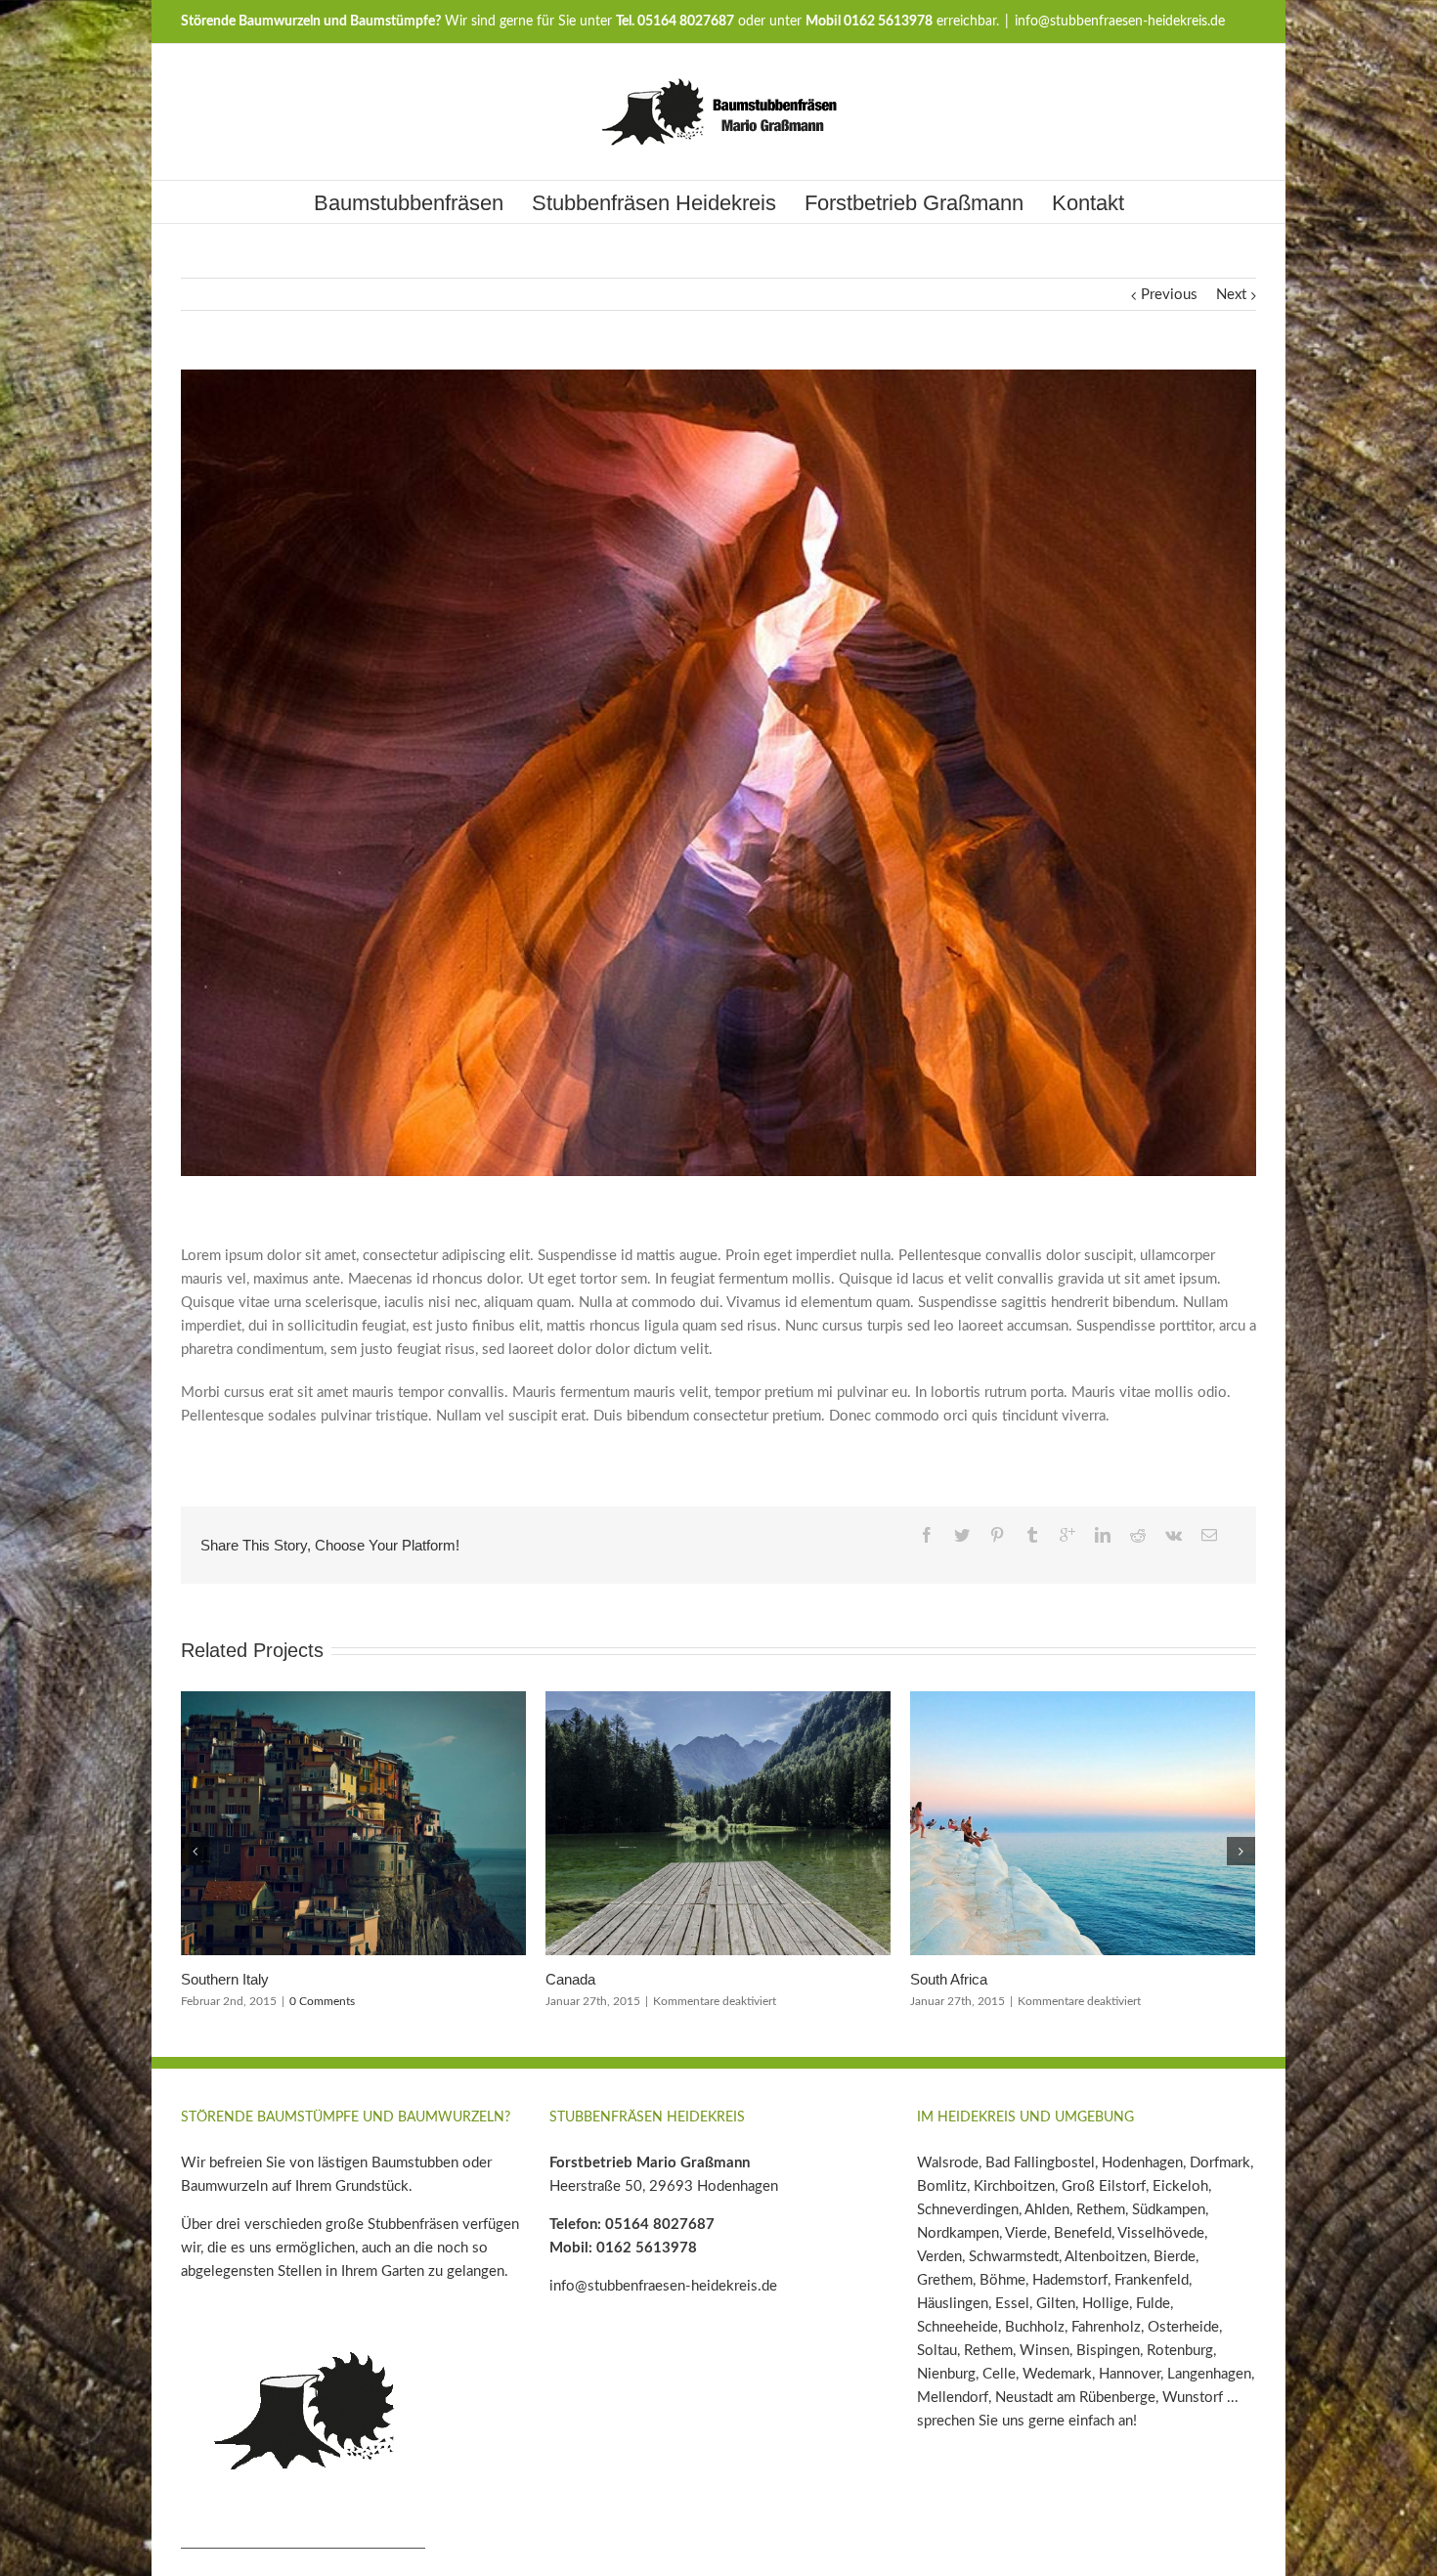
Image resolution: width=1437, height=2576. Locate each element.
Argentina (576, 1979)
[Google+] (1067, 1535)
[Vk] (1174, 1535)
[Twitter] (962, 1535)
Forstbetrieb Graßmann (914, 203)
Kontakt (1088, 203)
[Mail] (1209, 1535)
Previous (1169, 295)
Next (1231, 295)
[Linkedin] (1103, 1535)
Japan (200, 1979)
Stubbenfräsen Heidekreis (654, 203)
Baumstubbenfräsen (409, 203)
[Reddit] (1138, 1535)
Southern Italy (954, 1979)
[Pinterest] (997, 1535)
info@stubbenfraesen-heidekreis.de (1120, 22)
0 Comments (687, 2001)
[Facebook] (927, 1535)
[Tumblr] (1032, 1535)
